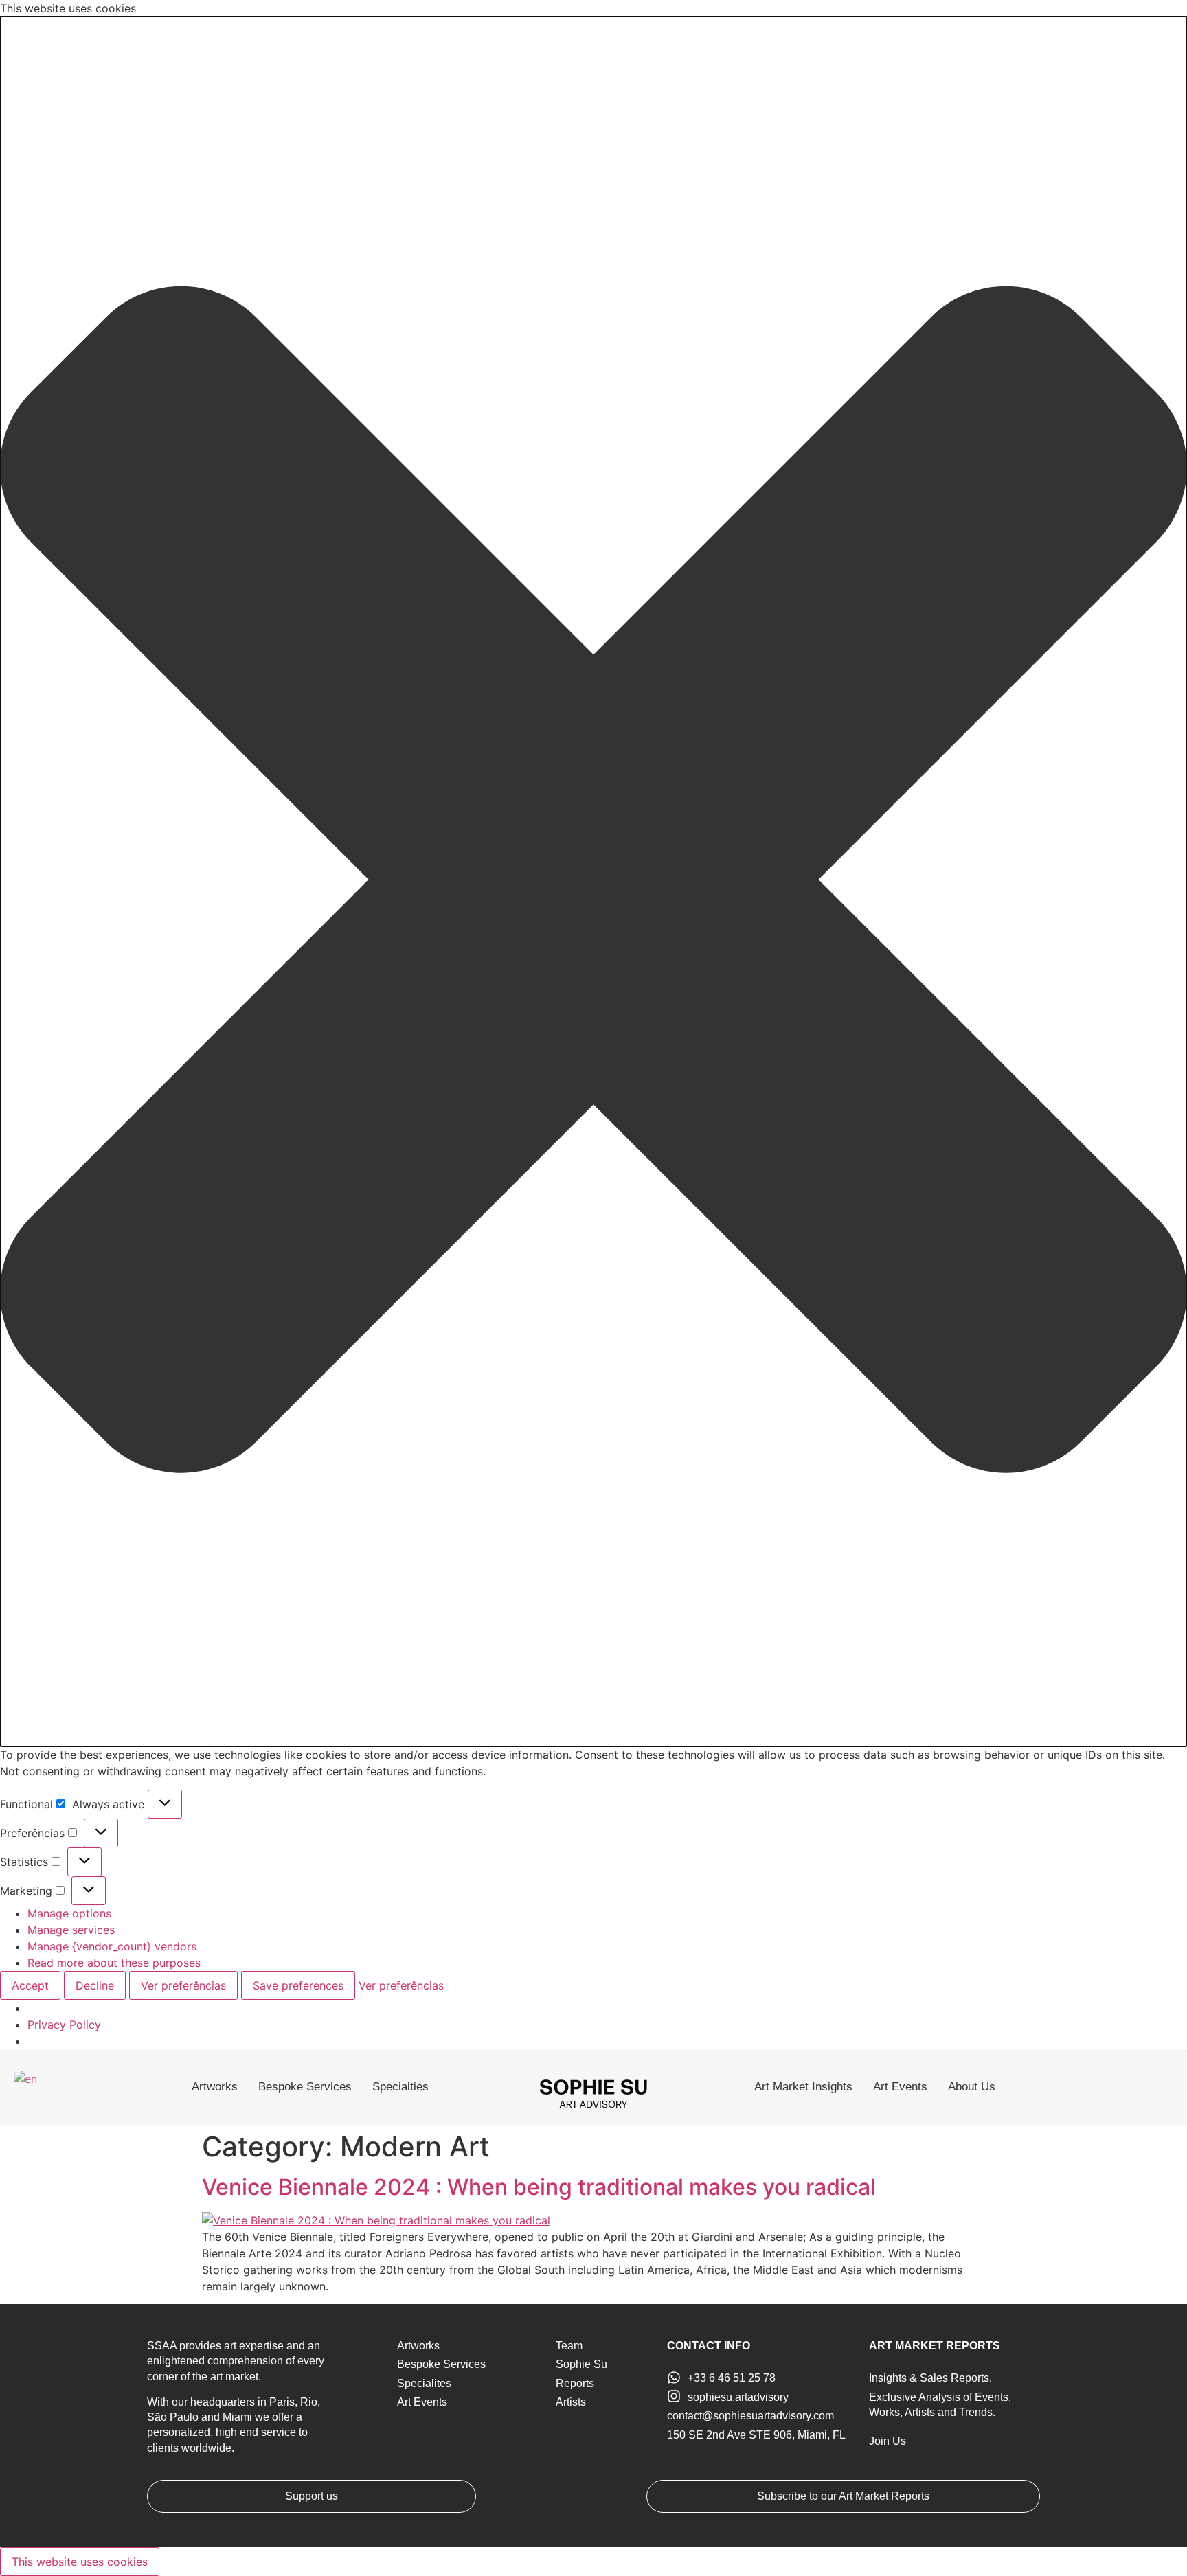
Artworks (215, 2087)
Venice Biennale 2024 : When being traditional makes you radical (539, 2187)
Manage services (71, 1930)
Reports (575, 2383)
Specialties (400, 2087)
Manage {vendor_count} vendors (112, 1946)
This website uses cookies (80, 2562)
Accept (30, 1985)
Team (569, 2346)
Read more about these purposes (114, 1963)
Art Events (900, 2087)
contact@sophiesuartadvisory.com (750, 2416)
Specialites (424, 2383)
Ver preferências (183, 1985)
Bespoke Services (305, 2087)
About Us (972, 2087)
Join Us (888, 2441)
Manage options (69, 1913)
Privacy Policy (64, 2025)
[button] (593, 881)
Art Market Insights (803, 2087)
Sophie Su (581, 2364)
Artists (571, 2402)
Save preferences (298, 1985)
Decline (95, 1985)
